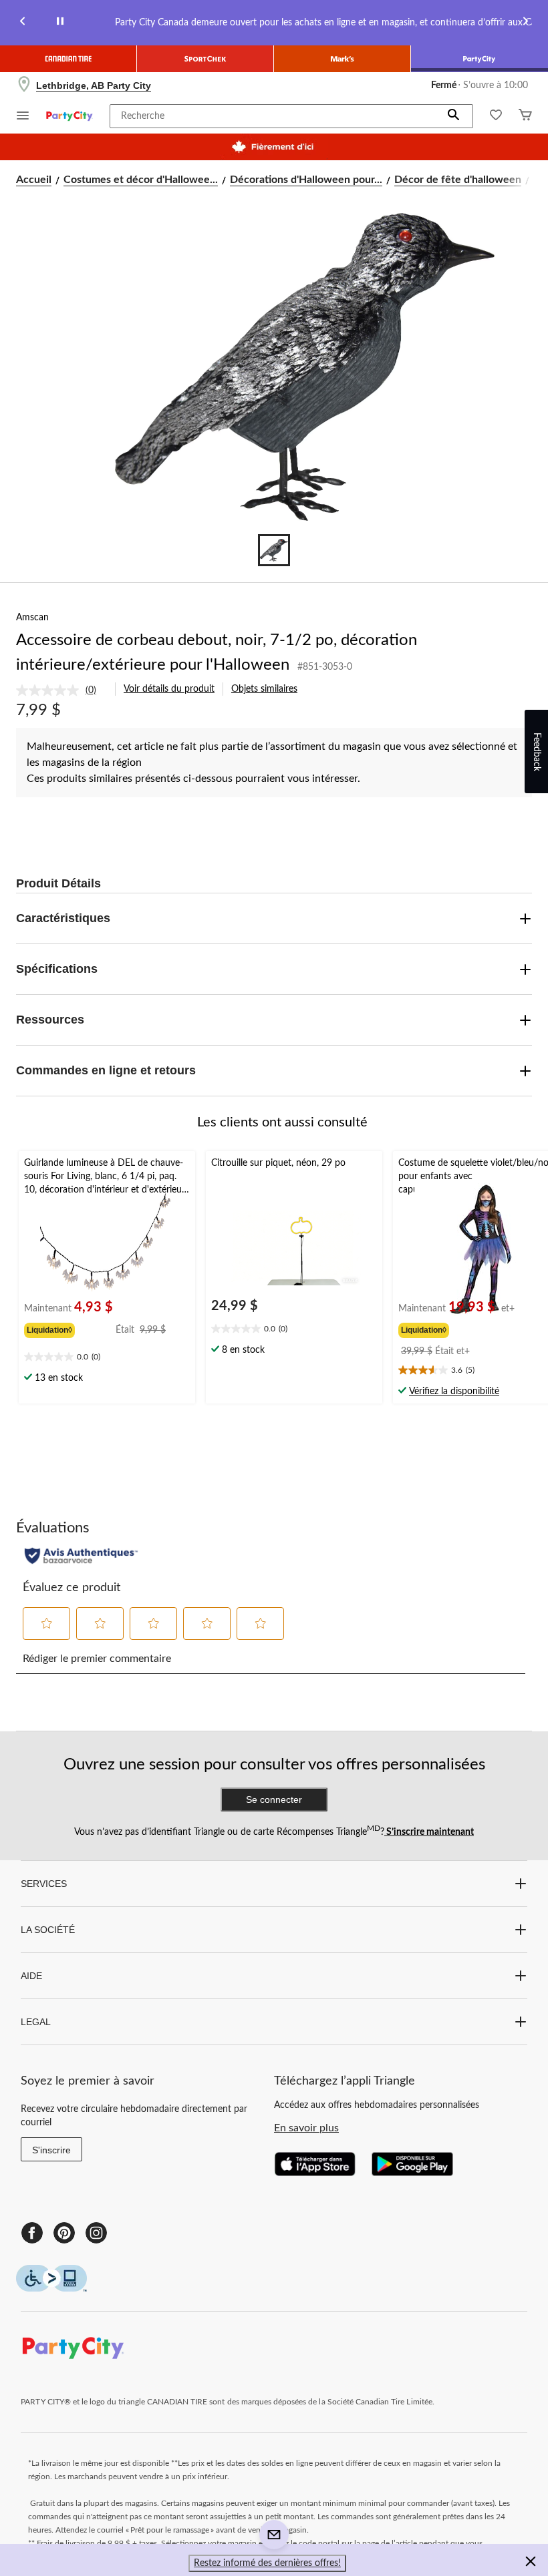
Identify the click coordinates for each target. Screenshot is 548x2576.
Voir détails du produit (169, 689)
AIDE (31, 1976)
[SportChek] (205, 59)
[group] (70, 1329)
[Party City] (479, 59)
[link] (61, 690)
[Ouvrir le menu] (23, 117)
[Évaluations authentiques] (81, 1556)
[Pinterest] (64, 2233)
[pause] (60, 23)
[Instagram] (96, 2233)
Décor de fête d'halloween (458, 180)
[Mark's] (342, 59)
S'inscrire (51, 2150)
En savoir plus (306, 2128)
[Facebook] (32, 2233)
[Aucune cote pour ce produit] (51, 690)
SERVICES (44, 1884)
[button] (454, 116)
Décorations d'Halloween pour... (306, 180)
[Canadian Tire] (68, 59)
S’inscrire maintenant (429, 1832)
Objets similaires (264, 689)
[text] (107, 1358)
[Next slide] (525, 23)
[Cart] (525, 117)
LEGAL (36, 2022)
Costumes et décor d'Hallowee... (141, 180)
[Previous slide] (23, 23)
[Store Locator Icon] (24, 85)
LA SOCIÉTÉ (48, 1930)
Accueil (34, 180)
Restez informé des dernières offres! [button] (267, 2563)
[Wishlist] (496, 117)
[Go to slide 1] (274, 550)
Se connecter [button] (274, 1799)
